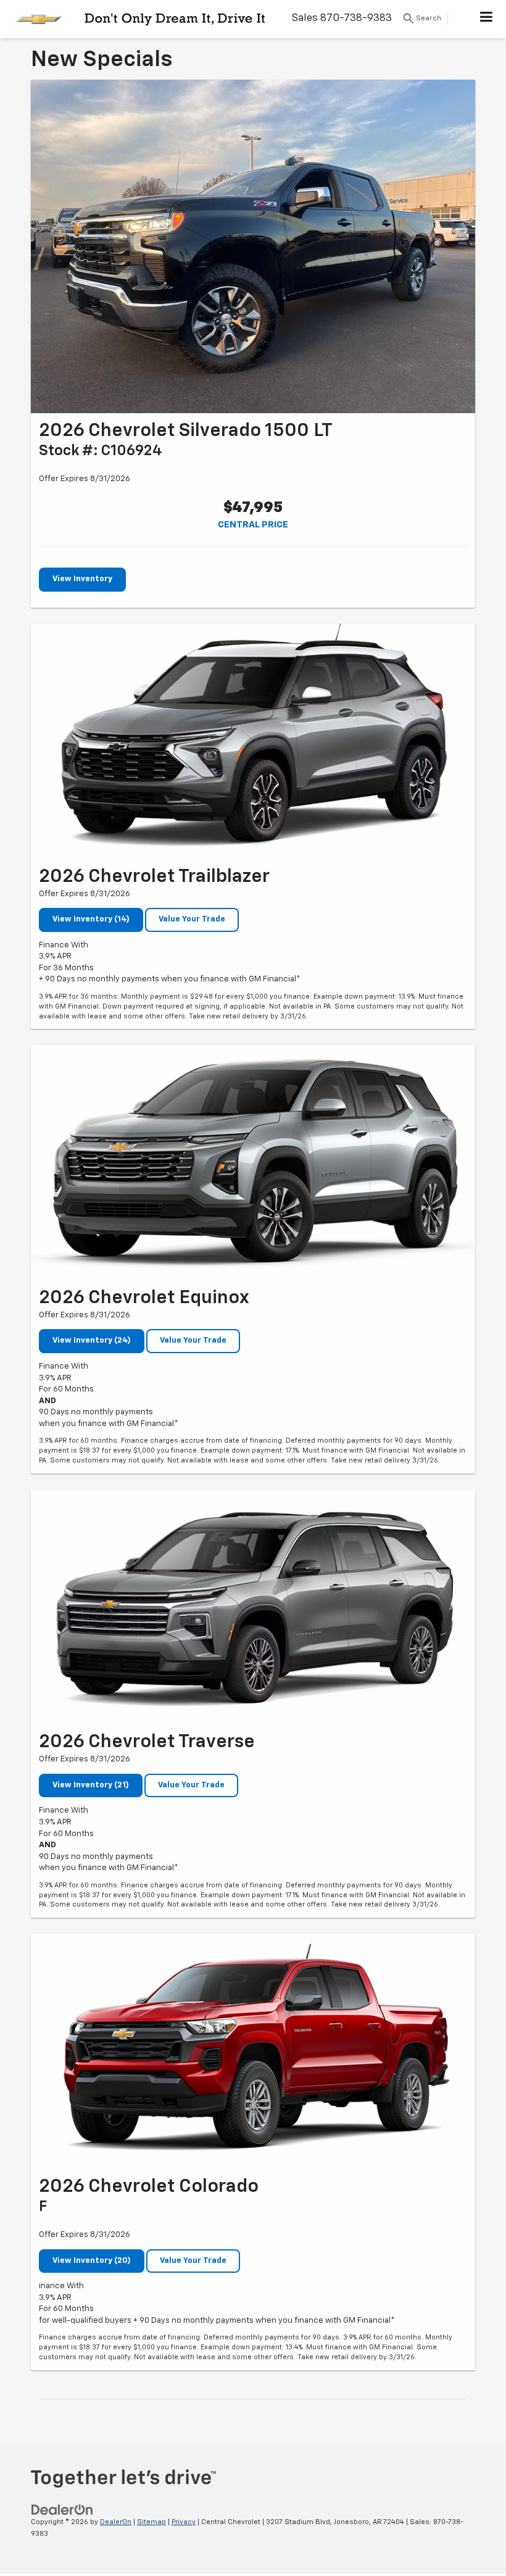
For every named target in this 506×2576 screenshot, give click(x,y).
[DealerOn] (62, 2510)
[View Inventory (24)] (253, 1163)
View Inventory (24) (92, 1340)
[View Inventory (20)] (253, 2051)
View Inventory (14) (91, 919)
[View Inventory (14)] (253, 741)
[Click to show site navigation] (487, 19)
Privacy (184, 2522)
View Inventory (82, 579)
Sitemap (151, 2522)
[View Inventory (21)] (253, 1607)
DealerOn (116, 2522)
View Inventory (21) (91, 1785)
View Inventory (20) (92, 2261)
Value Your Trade (192, 919)
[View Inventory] (253, 246)
